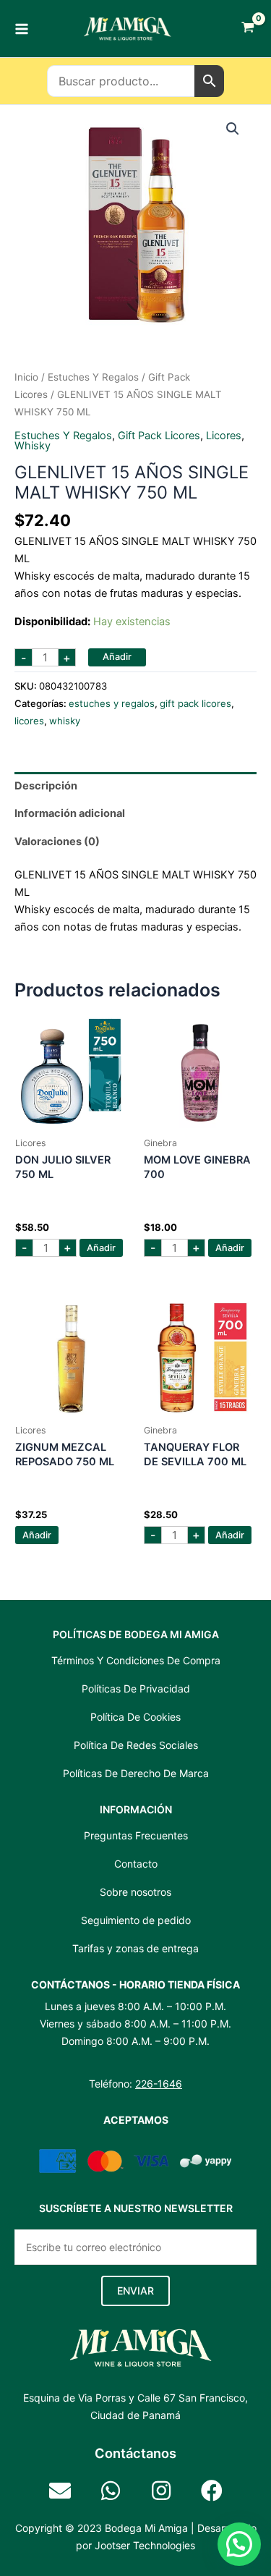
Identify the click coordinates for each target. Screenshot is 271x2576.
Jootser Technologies (145, 2545)
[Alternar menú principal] (22, 28)
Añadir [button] (101, 1248)
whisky (33, 446)
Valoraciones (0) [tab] (57, 842)
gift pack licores (159, 436)
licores (224, 436)
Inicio (26, 377)
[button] (233, 129)
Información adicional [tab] (70, 813)
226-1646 (159, 2084)
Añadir (117, 657)
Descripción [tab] (46, 786)
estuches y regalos (93, 377)
